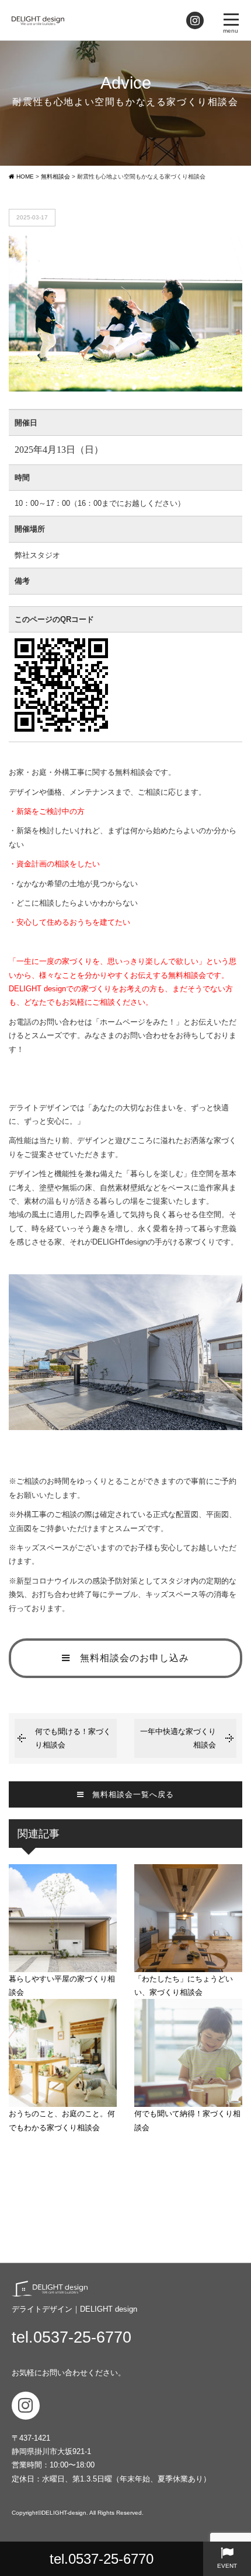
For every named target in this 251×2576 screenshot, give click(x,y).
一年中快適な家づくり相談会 (178, 1738)
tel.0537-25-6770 (102, 2559)
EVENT (227, 2566)
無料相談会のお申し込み (130, 1658)
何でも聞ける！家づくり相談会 (73, 1738)
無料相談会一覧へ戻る (129, 1794)
